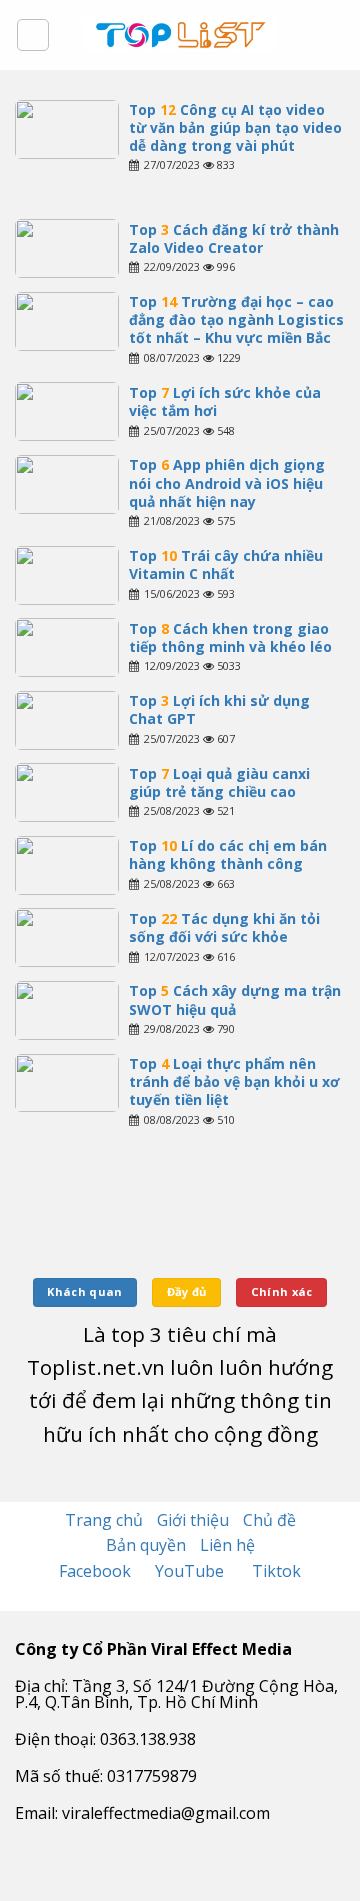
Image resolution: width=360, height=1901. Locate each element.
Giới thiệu (193, 1520)
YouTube (191, 1571)
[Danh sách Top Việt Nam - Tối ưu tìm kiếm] (180, 35)
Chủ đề (269, 1520)
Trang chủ (104, 1520)
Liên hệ (227, 1545)
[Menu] (33, 35)
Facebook (97, 1571)
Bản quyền (146, 1545)
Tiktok (276, 1571)
